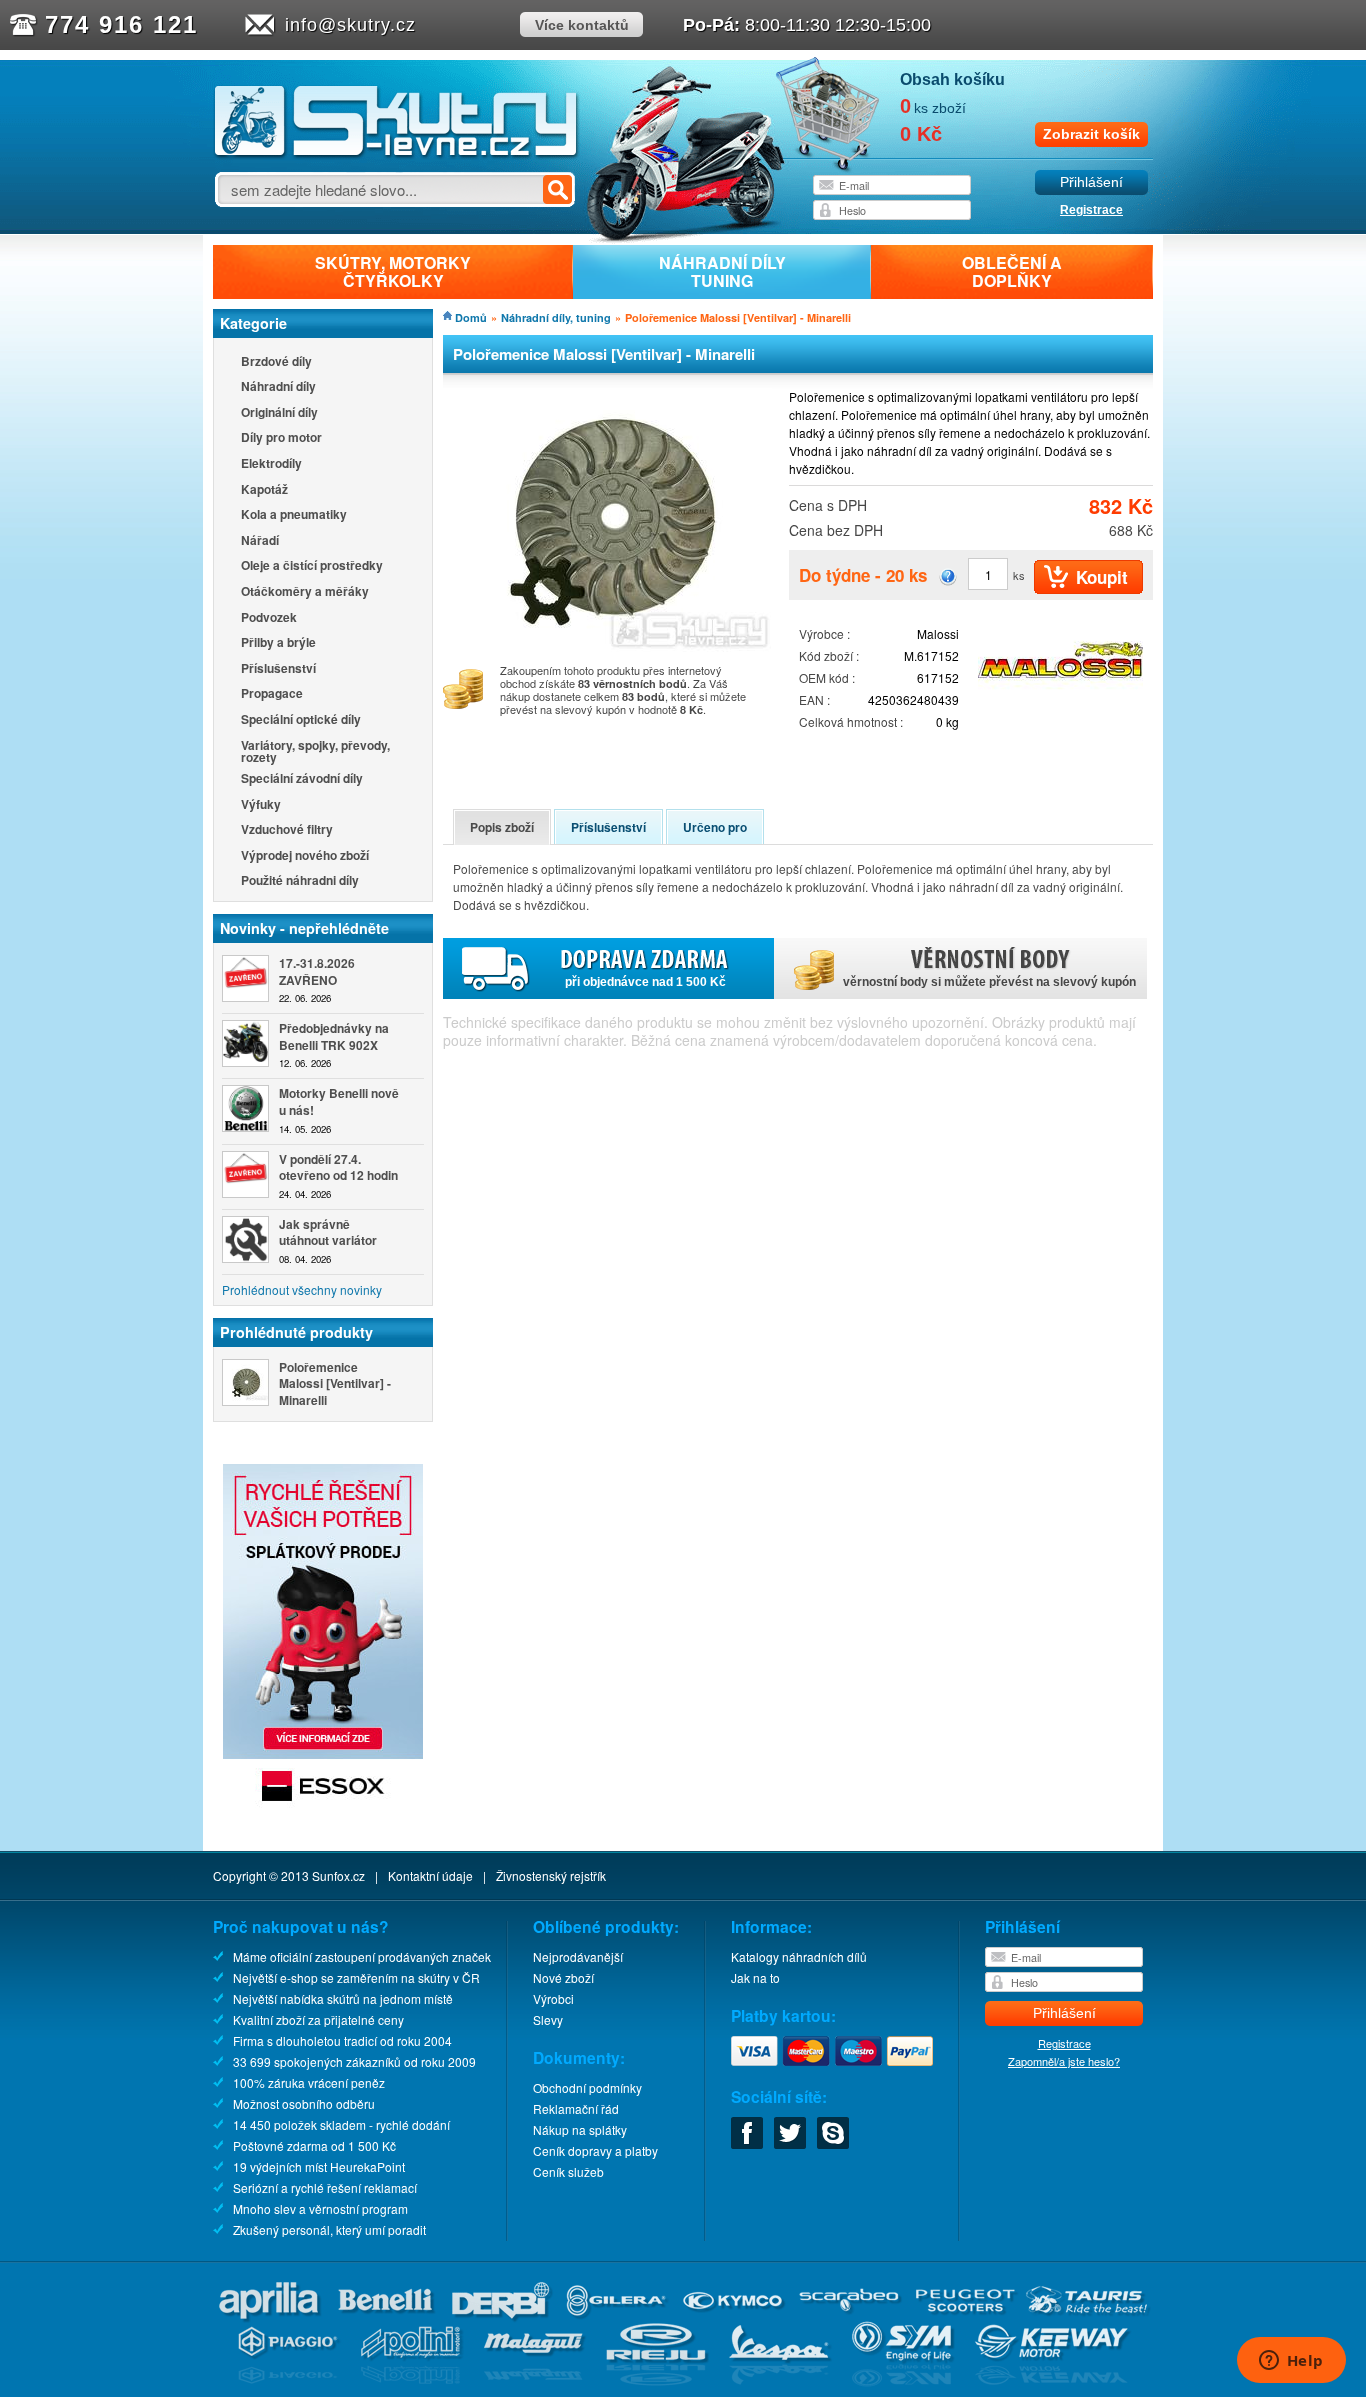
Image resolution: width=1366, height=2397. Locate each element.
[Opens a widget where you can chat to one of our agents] (1291, 2362)
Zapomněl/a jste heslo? (1064, 2061)
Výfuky (261, 805)
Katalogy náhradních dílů (799, 1956)
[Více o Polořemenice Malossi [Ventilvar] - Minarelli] (245, 1382)
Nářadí (260, 541)
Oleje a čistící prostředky (312, 566)
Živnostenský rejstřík (551, 1875)
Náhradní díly (278, 387)
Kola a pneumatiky (294, 515)
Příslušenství (278, 669)
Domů (471, 317)
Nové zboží (563, 1977)
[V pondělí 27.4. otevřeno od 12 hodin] (245, 1174)
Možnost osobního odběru (304, 2103)
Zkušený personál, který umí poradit (329, 2229)
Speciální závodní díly (302, 779)
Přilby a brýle (278, 643)
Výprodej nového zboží (305, 856)
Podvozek (269, 618)
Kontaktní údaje (430, 1875)
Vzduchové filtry (287, 830)
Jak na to (755, 1977)
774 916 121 (121, 24)
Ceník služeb (568, 2171)
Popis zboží (502, 827)
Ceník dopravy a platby (595, 2150)
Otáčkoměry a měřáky (305, 592)
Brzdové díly (276, 362)
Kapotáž (264, 490)
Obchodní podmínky (587, 2087)
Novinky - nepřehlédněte (304, 928)
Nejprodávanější (578, 1956)
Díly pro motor (281, 438)
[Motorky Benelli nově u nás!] (245, 1108)
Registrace (1091, 210)
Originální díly (279, 413)
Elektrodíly (271, 464)
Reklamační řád (576, 2108)
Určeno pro (715, 827)
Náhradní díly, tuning (556, 317)
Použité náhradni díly (300, 881)
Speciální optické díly (301, 720)
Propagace (272, 694)
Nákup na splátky (580, 2129)
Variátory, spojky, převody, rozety (315, 751)
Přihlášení (1091, 182)
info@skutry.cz (350, 25)
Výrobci (553, 1998)
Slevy (548, 2019)
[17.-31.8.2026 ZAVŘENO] (245, 978)
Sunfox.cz (338, 1875)
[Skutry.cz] (396, 154)
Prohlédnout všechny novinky (302, 1289)
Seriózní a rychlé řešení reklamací (325, 2187)
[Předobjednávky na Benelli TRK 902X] (245, 1043)
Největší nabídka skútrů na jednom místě (343, 1998)
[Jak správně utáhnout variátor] (245, 1239)
